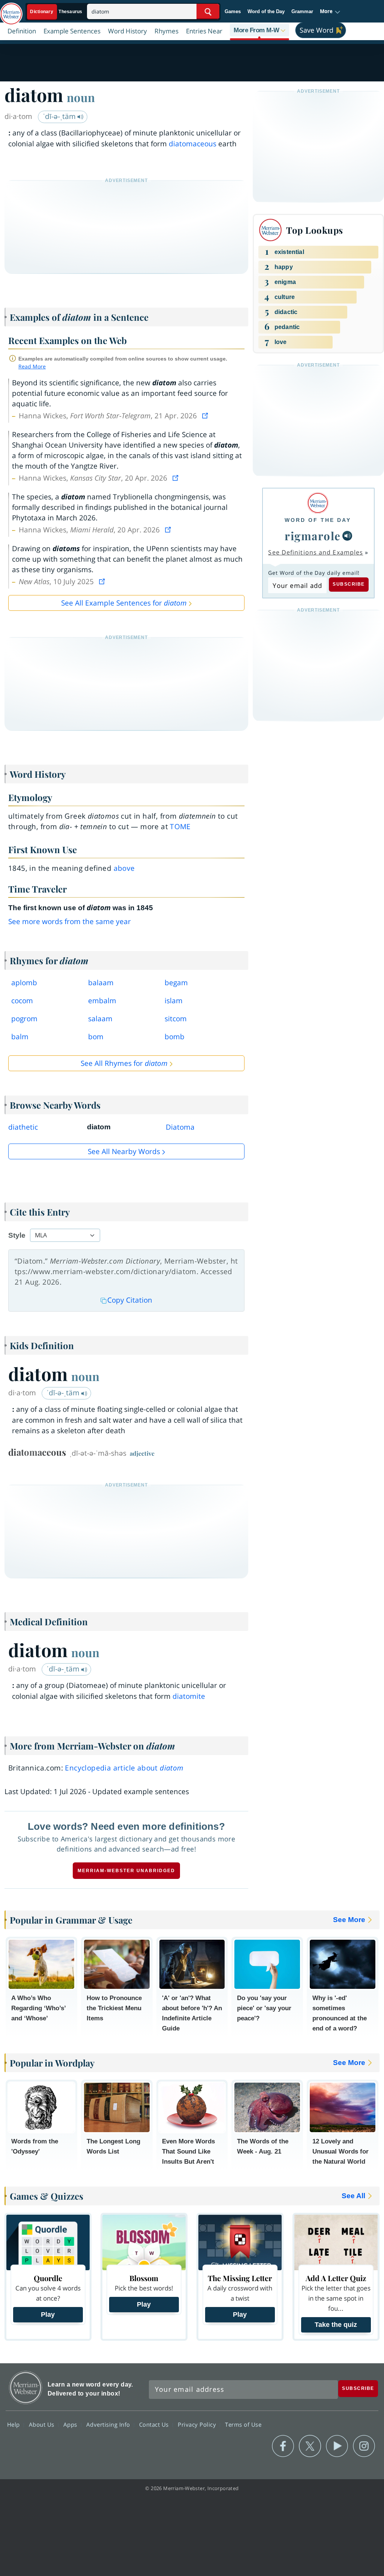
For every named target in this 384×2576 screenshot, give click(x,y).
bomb (175, 1037)
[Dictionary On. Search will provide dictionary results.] (57, 12)
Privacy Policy (198, 2424)
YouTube (337, 2446)
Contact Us (155, 2424)
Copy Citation (130, 1300)
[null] (347, 536)
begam (176, 983)
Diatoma (180, 1127)
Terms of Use (243, 2424)
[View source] (206, 416)
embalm (102, 1001)
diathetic (23, 1127)
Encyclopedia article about (124, 1768)
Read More (32, 366)
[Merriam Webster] (318, 503)
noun (81, 97)
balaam (101, 983)
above (124, 868)
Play (48, 2314)
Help (14, 2424)
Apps (71, 2424)
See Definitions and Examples (316, 552)
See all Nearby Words (124, 1151)
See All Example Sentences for (124, 603)
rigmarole (313, 536)
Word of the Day (266, 11)
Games (233, 11)
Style (17, 1235)
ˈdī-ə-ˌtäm (60, 116)
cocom (22, 1001)
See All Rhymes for (124, 1063)
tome (180, 827)
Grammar (302, 11)
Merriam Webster (26, 2387)
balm (20, 1037)
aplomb (24, 983)
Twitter (310, 2446)
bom (96, 1037)
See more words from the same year (70, 921)
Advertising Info (109, 2424)
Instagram (364, 2446)
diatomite (189, 1696)
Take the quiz (336, 2325)
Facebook (283, 2446)
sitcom (176, 1019)
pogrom (24, 1019)
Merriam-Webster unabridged (126, 1871)
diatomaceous (193, 144)
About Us (43, 2424)
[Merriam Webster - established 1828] (11, 10)
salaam (100, 1019)
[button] (330, 12)
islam (174, 1001)
